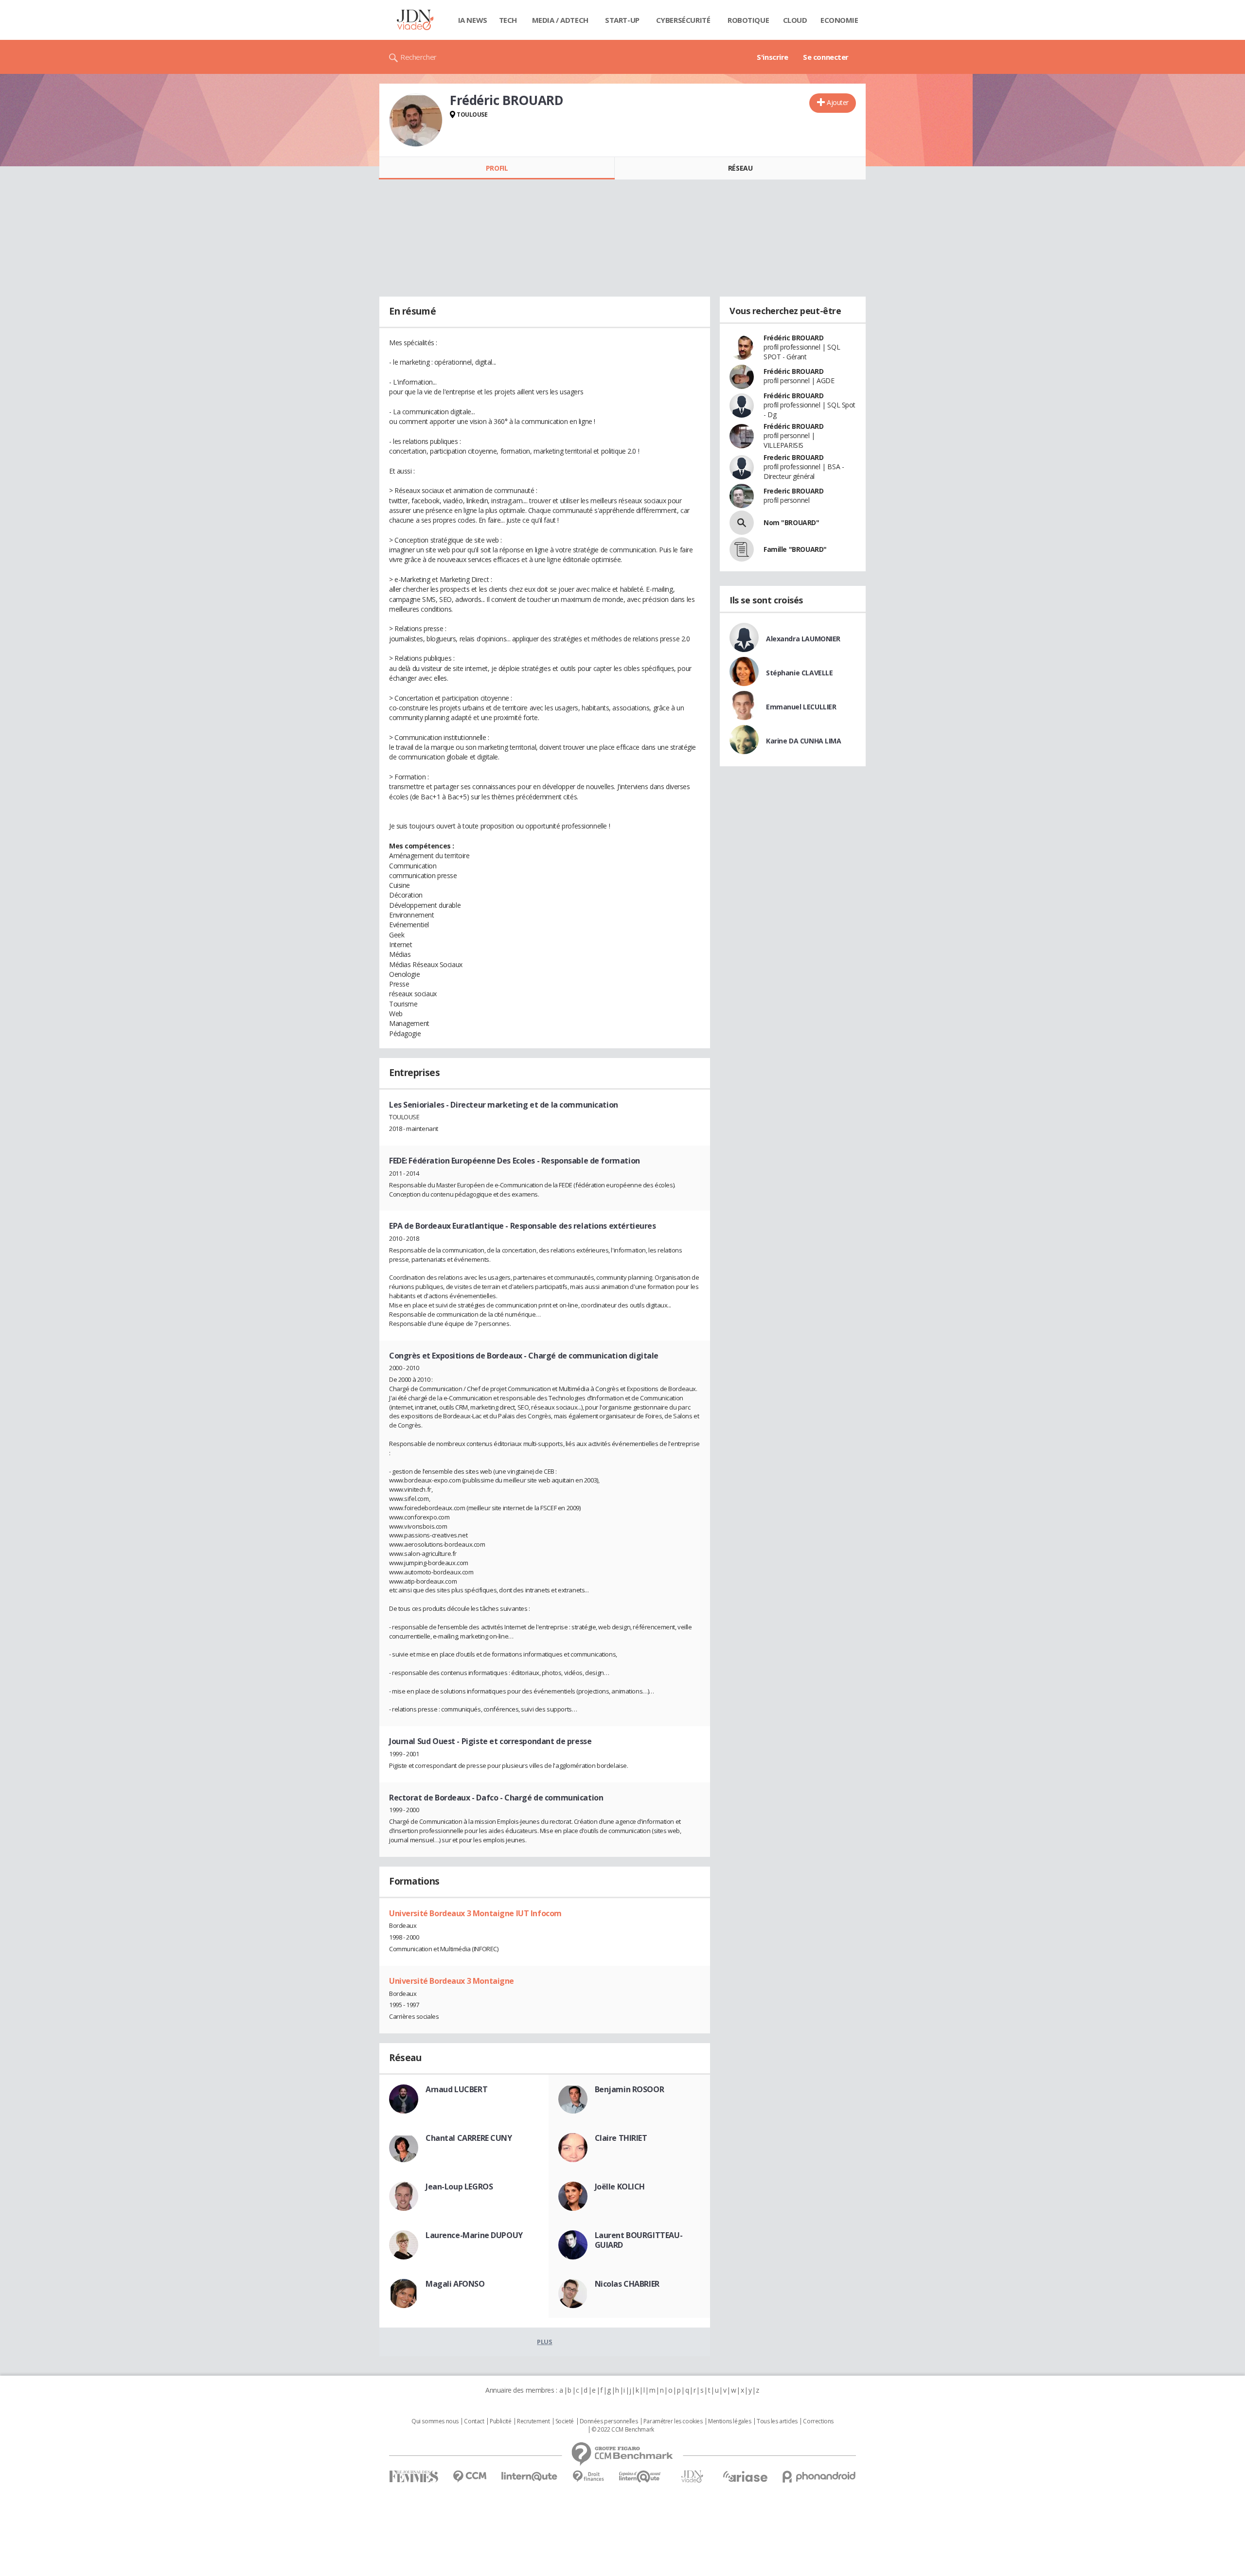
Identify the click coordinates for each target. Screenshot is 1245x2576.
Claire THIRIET (621, 2138)
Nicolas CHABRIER (627, 2284)
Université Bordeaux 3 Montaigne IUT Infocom (475, 1913)
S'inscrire (773, 57)
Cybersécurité (683, 20)
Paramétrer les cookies (673, 2421)
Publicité (500, 2421)
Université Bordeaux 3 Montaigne (452, 1981)
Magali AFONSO (455, 2284)
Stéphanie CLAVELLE (799, 673)
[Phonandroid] (819, 2477)
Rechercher (418, 57)
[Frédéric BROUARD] (416, 120)
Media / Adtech (560, 20)
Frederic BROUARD (793, 457)
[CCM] (470, 2477)
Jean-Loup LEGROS (459, 2187)
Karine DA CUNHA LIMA (804, 741)
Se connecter (826, 57)
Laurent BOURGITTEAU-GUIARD (639, 2240)
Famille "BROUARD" (795, 549)
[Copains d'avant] (640, 2477)
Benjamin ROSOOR (630, 2089)
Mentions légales (729, 2421)
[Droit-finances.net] (588, 2477)
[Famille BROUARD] (742, 549)
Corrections (818, 2421)
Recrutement (533, 2421)
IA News (473, 20)
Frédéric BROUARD (793, 338)
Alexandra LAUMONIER (803, 639)
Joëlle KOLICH (620, 2187)
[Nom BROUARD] (742, 523)
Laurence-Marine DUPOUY (474, 2235)
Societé (565, 2421)
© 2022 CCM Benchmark (623, 2430)
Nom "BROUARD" (791, 522)
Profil (497, 168)
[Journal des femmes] (414, 2477)
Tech (508, 20)
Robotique (748, 20)
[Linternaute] (530, 2477)
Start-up (622, 20)
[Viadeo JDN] (692, 2477)
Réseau (740, 168)
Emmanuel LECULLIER (801, 707)
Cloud (795, 20)
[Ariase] (745, 2476)
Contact (474, 2421)
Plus (544, 2342)
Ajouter (838, 102)
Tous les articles (777, 2421)
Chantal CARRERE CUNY (469, 2138)
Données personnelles (609, 2421)
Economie (839, 20)
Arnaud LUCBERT (456, 2089)
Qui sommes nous (435, 2421)
